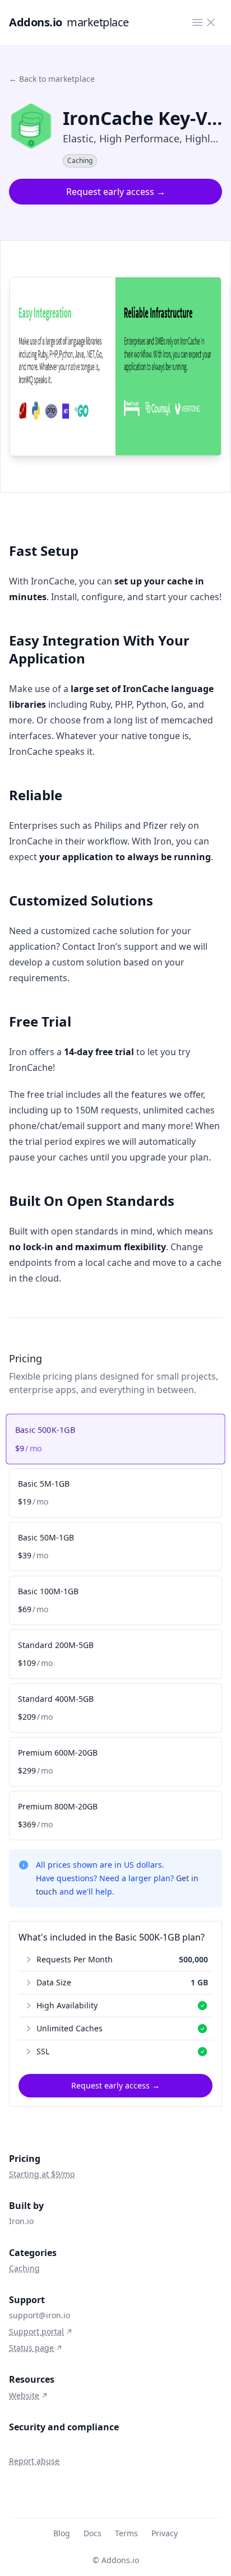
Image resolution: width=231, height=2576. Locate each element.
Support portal (36, 2331)
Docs (93, 2533)
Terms (126, 2533)
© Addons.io (116, 2560)
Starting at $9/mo (42, 2174)
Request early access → (116, 192)
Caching (24, 2268)
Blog (62, 2533)
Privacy (165, 2533)
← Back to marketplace (52, 79)
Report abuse (34, 2461)
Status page (31, 2348)
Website (24, 2395)
